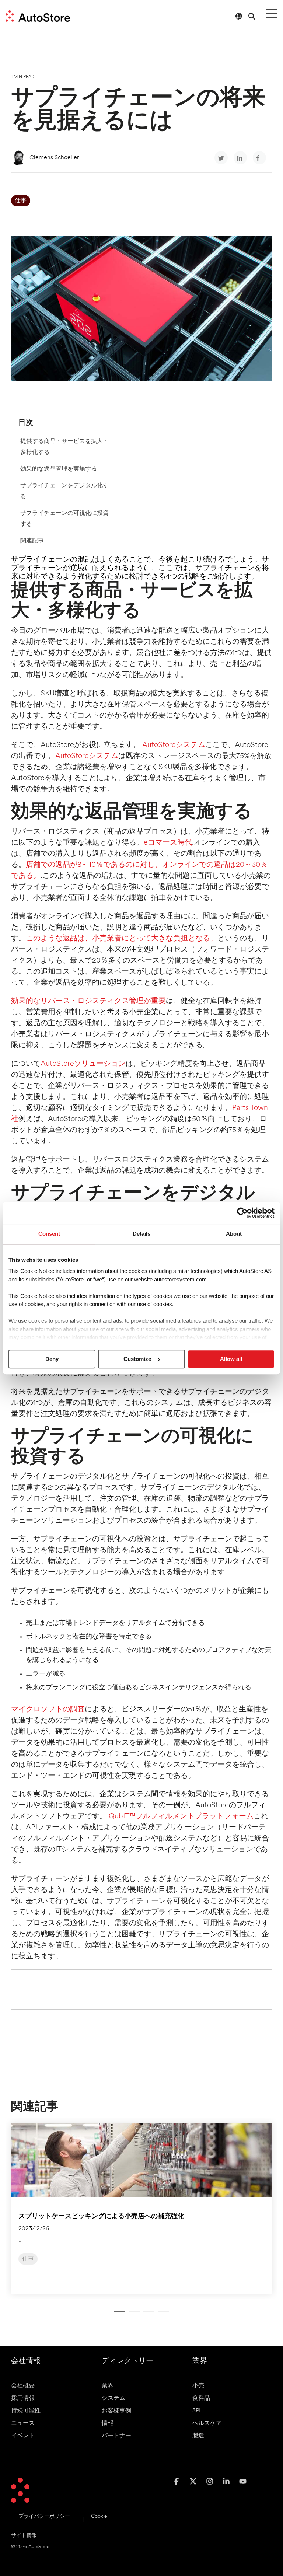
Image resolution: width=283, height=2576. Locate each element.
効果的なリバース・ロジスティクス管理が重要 (88, 1001)
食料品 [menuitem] (201, 2398)
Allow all (231, 1359)
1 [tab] (118, 2314)
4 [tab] (162, 2314)
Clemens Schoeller (54, 158)
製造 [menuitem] (198, 2436)
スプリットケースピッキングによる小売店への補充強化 (101, 2217)
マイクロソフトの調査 (48, 1710)
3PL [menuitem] (197, 2411)
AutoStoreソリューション (83, 1064)
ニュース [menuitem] (23, 2423)
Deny (52, 1359)
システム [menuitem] (113, 2398)
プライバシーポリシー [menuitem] (44, 2516)
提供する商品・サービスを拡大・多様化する (64, 447)
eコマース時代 (168, 843)
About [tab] (234, 1234)
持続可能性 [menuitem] (26, 2411)
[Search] (252, 16)
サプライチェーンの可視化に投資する (64, 519)
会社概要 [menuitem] (23, 2386)
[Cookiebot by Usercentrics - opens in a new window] (242, 1213)
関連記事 (32, 541)
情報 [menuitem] (108, 2423)
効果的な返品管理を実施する (59, 469)
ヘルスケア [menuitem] (207, 2423)
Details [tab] (141, 1234)
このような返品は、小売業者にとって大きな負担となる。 (122, 939)
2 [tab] (132, 2314)
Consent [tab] (49, 1234)
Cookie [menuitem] (99, 2516)
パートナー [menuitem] (116, 2436)
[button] (272, 13)
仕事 (21, 201)
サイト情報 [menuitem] (24, 2536)
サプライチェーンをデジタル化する (64, 491)
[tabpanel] (141, 2209)
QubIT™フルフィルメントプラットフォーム (181, 1816)
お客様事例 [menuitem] (116, 2411)
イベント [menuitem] (23, 2436)
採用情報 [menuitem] (23, 2398)
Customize (137, 1359)
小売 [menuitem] (198, 2386)
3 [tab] (147, 2314)
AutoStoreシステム (174, 745)
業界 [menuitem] (108, 2386)
